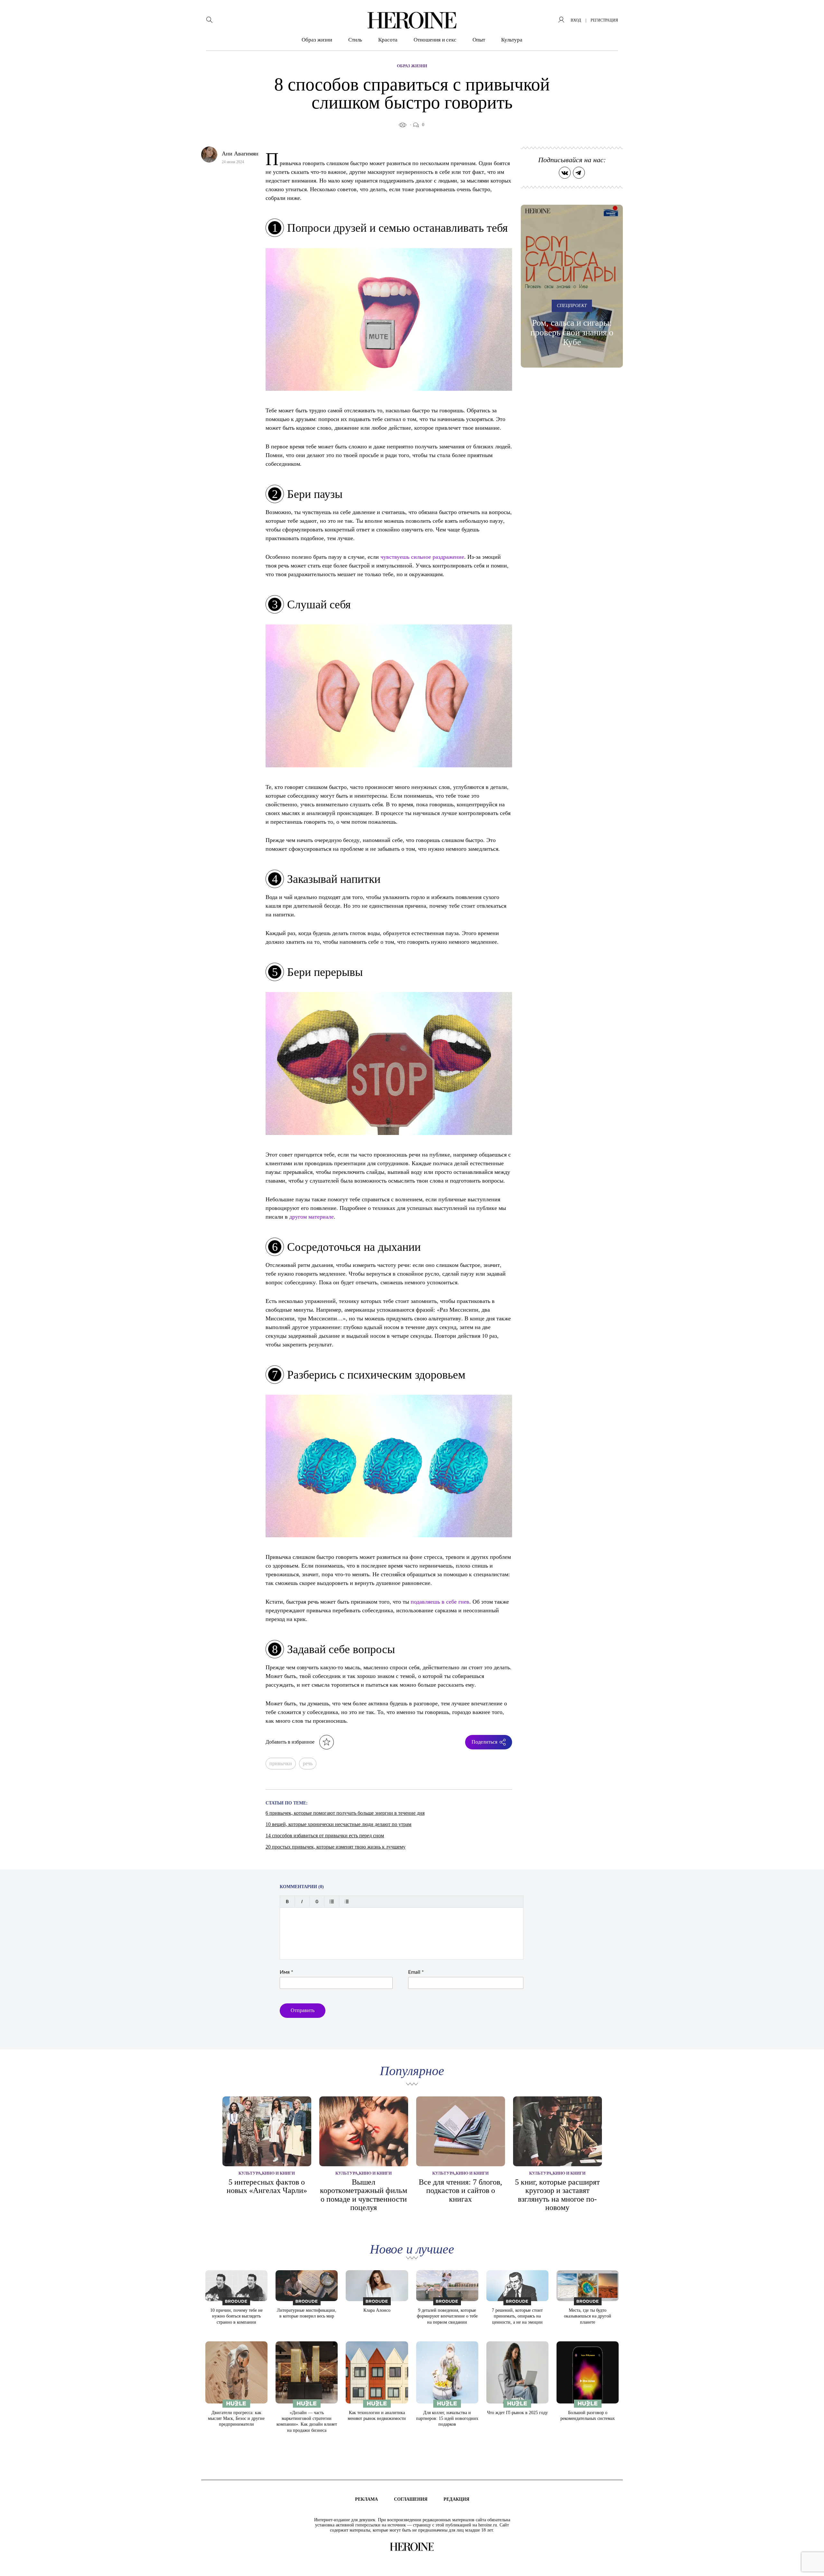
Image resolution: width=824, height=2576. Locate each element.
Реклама (366, 2499)
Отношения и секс (435, 40)
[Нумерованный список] (346, 1902)
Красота (388, 40)
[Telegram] (579, 173)
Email (416, 1972)
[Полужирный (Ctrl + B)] (287, 1902)
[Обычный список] (332, 1902)
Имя (286, 1972)
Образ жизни (317, 40)
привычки (281, 1763)
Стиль (355, 40)
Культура (512, 40)
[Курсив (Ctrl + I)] (302, 1902)
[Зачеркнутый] (317, 1902)
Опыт (479, 40)
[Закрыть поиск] (810, 14)
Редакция (456, 2499)
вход (576, 20)
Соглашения (411, 2499)
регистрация (604, 20)
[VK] (565, 173)
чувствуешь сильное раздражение (422, 557)
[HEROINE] (412, 20)
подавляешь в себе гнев (440, 1601)
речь (308, 1763)
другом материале (312, 1216)
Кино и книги (278, 2173)
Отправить (303, 2010)
